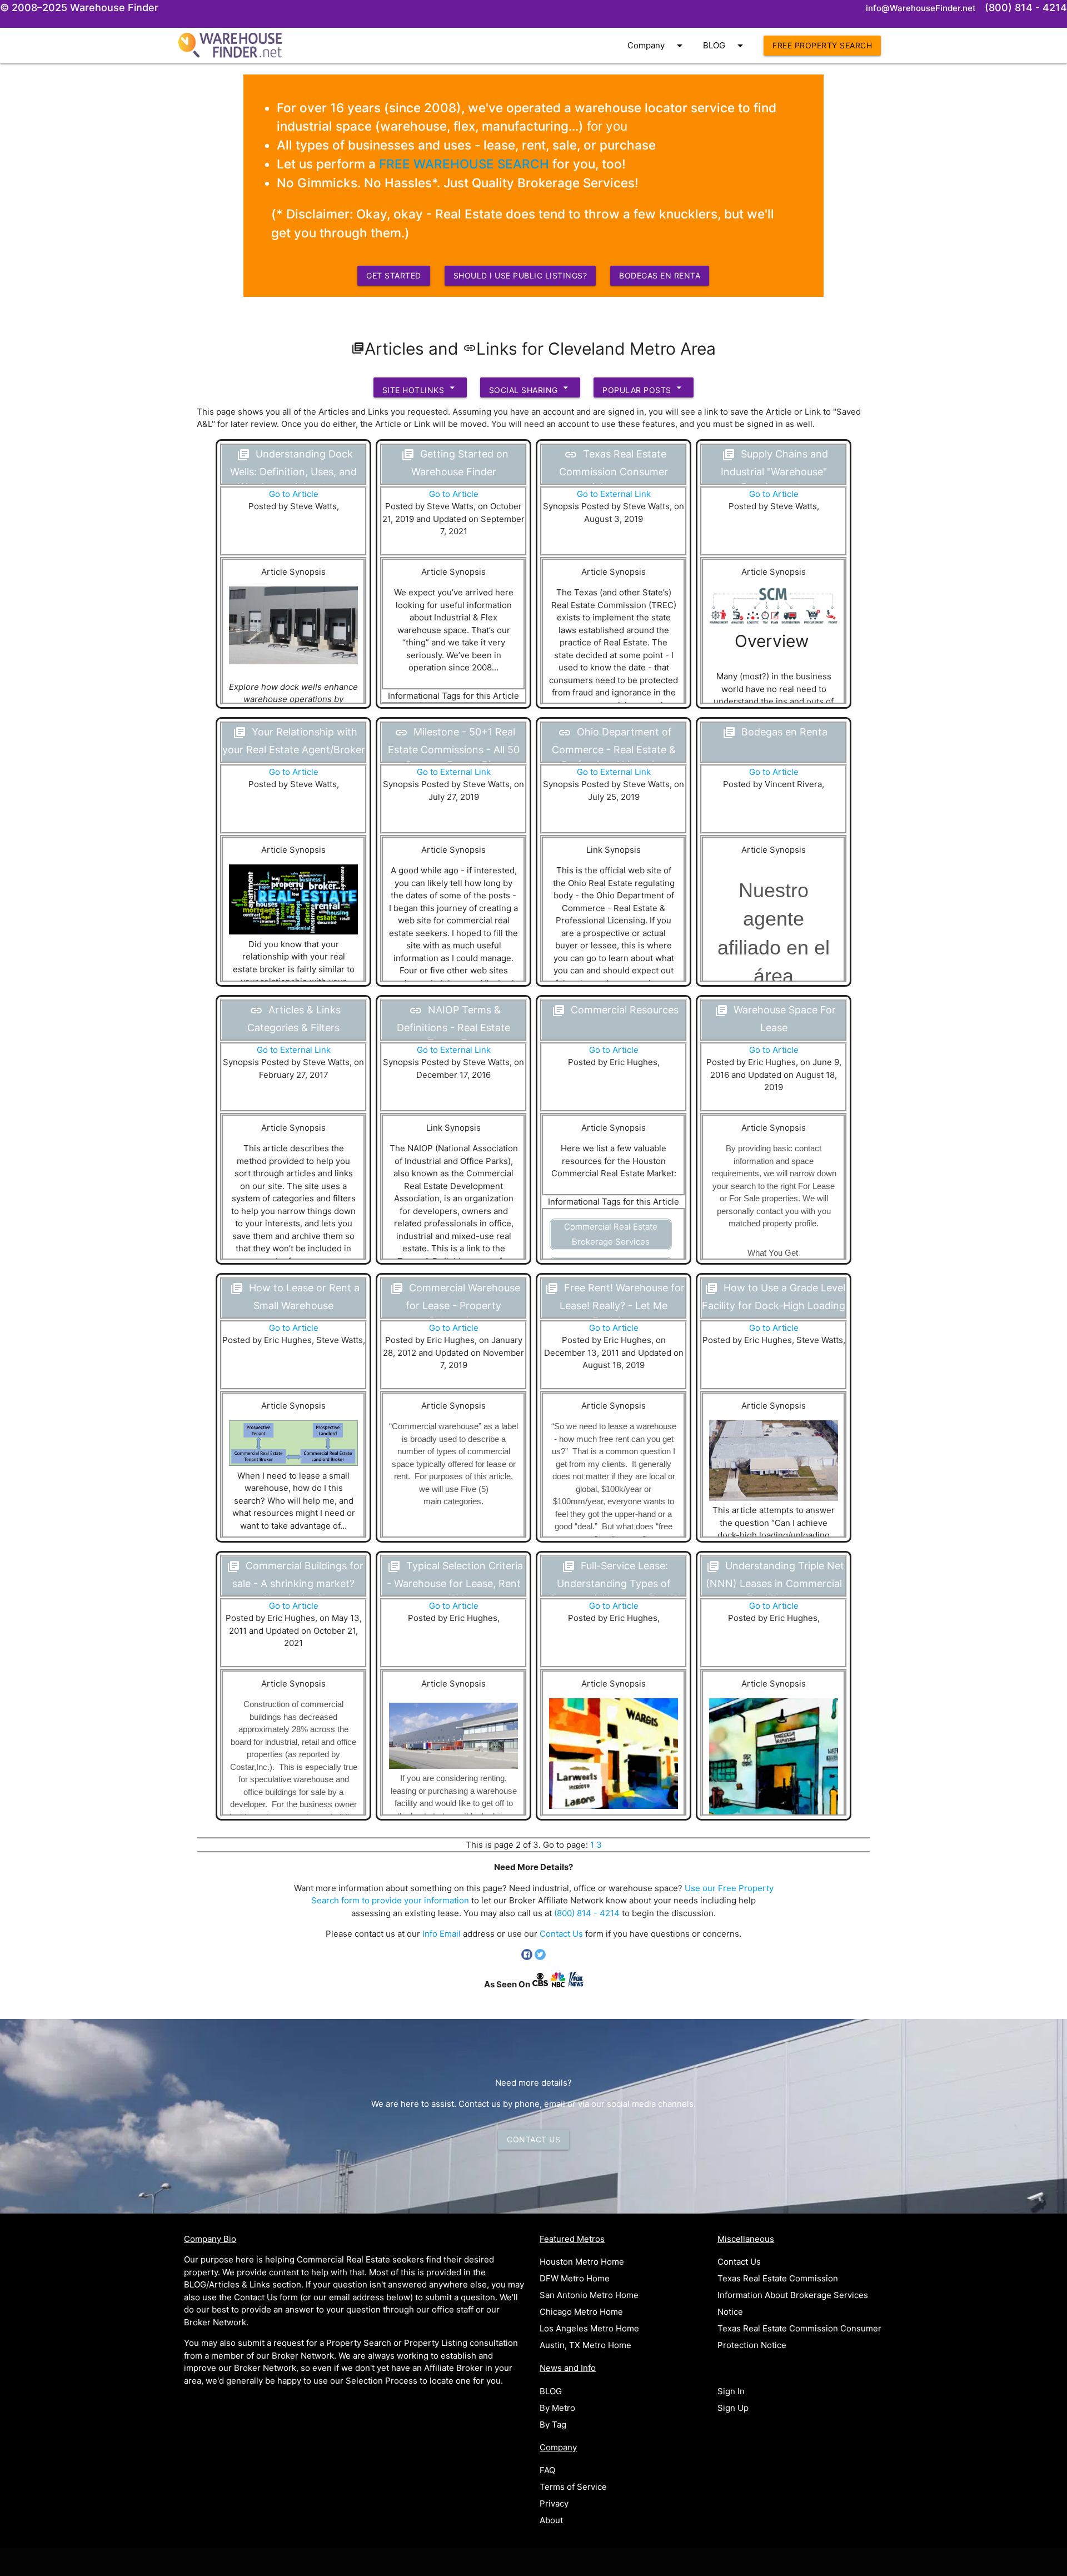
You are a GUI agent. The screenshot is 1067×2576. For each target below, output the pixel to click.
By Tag (553, 2425)
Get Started (394, 275)
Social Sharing (530, 388)
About (551, 2520)
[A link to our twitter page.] (540, 1957)
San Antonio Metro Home (589, 2295)
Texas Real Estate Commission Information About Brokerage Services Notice (793, 2295)
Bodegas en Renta (660, 275)
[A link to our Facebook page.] (528, 1957)
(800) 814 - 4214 (587, 1913)
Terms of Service (573, 2487)
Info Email (442, 1934)
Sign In (731, 2391)
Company (657, 46)
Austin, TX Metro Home (585, 2345)
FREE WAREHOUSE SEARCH (464, 164)
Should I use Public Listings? (520, 275)
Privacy (554, 2503)
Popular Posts (644, 388)
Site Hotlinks (420, 388)
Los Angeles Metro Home (589, 2328)
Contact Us (561, 1934)
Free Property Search (822, 45)
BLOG (725, 46)
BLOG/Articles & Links (227, 2284)
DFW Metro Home (575, 2278)
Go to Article (294, 494)
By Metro (557, 2408)
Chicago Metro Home (581, 2312)
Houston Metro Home (582, 2262)
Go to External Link (614, 494)
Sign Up (733, 2408)
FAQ (547, 2470)
